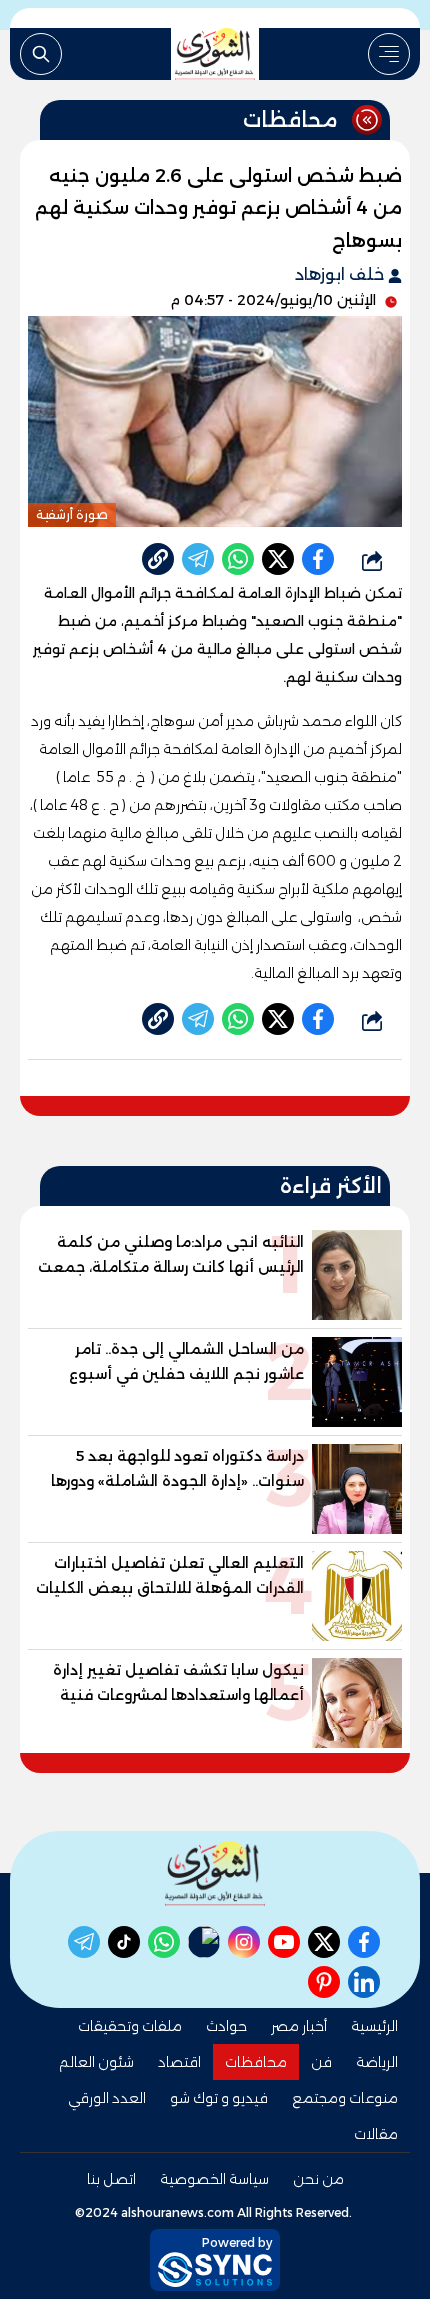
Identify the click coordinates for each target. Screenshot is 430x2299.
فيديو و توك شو (219, 2098)
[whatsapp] (158, 559)
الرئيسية (374, 2026)
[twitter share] (278, 559)
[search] (41, 54)
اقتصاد (179, 2062)
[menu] (389, 54)
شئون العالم (96, 2062)
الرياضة (377, 2062)
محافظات (256, 2062)
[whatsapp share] (238, 559)
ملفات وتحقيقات (130, 2026)
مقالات (376, 2134)
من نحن (318, 2179)
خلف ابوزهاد (341, 274)
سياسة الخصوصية (214, 2179)
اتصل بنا (111, 2179)
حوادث (226, 2026)
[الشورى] (215, 54)
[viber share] (198, 559)
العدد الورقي (107, 2098)
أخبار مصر (299, 2026)
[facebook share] (318, 559)
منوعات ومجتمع (345, 2098)
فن (321, 2062)
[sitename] (215, 1873)
